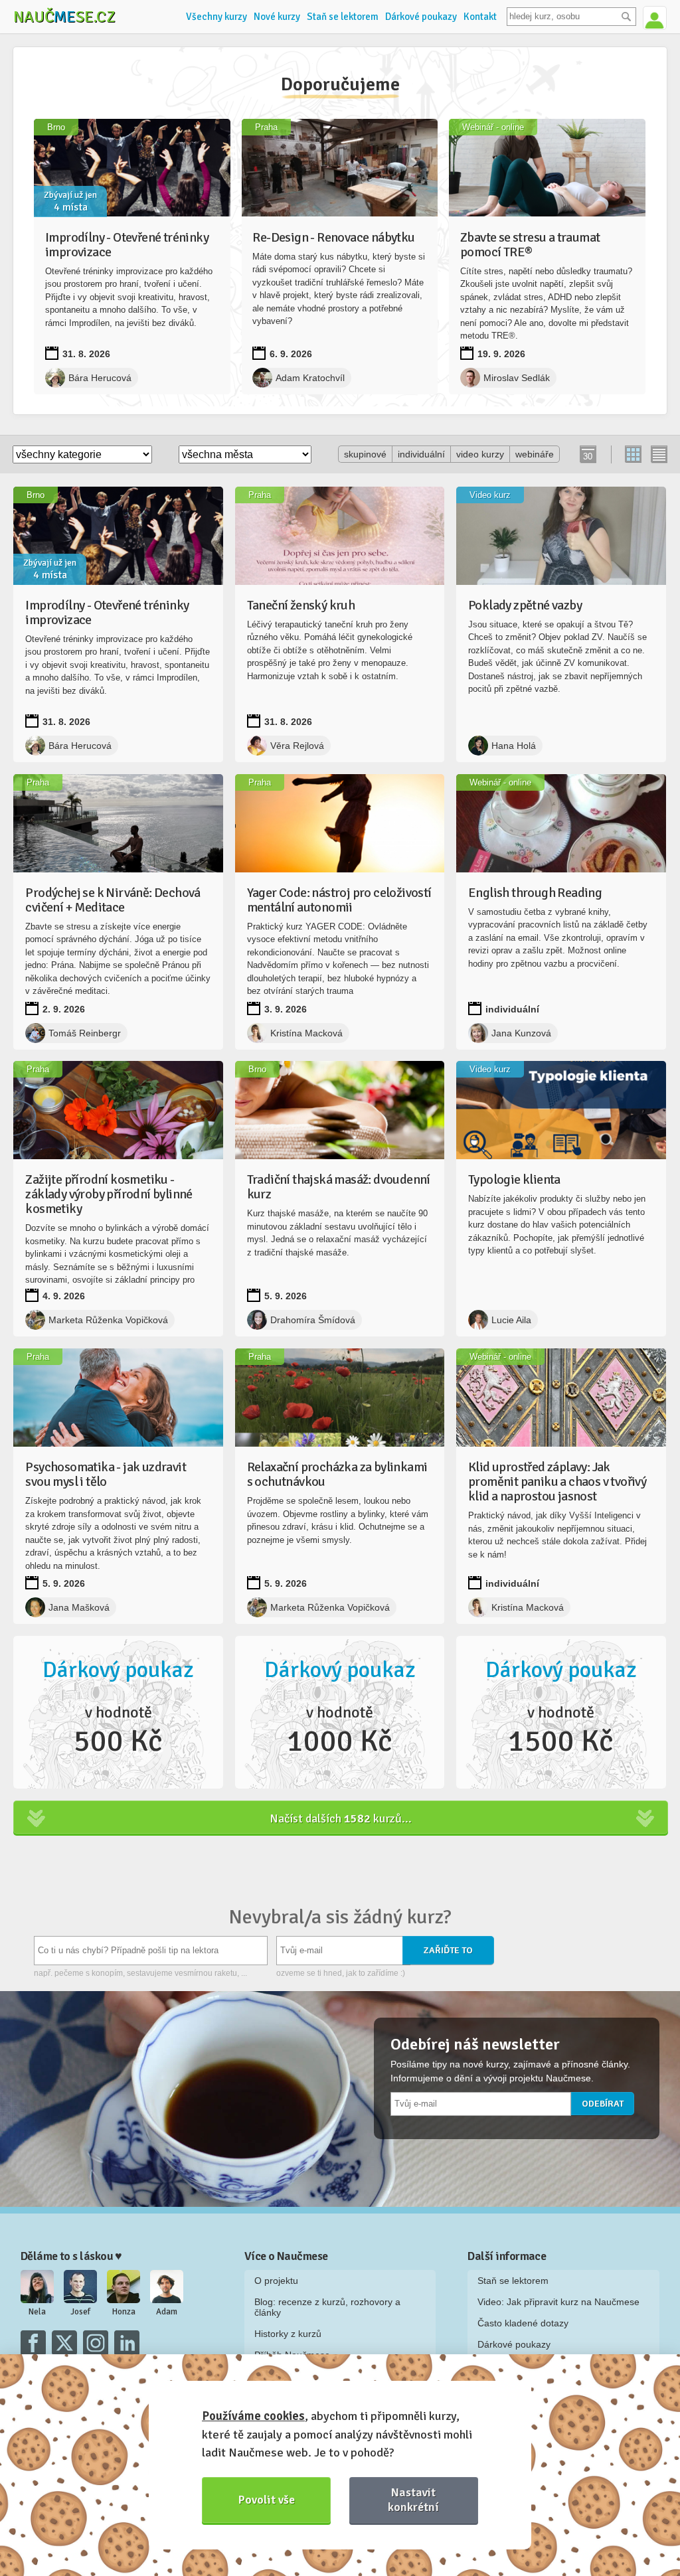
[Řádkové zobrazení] (658, 454)
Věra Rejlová (297, 746)
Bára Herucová (100, 378)
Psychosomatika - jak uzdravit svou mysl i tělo (106, 1474)
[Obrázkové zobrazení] (634, 454)
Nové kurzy (277, 17)
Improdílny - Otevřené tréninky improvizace (127, 245)
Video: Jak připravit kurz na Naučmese (558, 2302)
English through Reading (535, 893)
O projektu (276, 2281)
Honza (124, 2312)
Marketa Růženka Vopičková (108, 1320)
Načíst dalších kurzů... (341, 1818)
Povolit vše (267, 2500)
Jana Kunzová (521, 1033)
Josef (80, 2312)
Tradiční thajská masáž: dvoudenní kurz (339, 1187)
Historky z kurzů (288, 2334)
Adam (167, 2312)
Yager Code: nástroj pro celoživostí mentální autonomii (339, 900)
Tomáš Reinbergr (85, 1033)
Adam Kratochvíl (310, 378)
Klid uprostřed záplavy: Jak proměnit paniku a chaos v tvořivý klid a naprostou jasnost (557, 1482)
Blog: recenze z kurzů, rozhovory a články (327, 2307)
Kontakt (480, 17)
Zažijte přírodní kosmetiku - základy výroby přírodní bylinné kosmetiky (109, 1194)
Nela (37, 2312)
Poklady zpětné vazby (525, 605)
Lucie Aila (511, 1320)
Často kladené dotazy (523, 2323)
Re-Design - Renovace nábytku (333, 237)
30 (588, 456)
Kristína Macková (306, 1033)
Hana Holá (514, 746)
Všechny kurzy (216, 17)
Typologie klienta (514, 1179)
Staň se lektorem (343, 17)
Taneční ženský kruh (301, 605)
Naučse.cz (64, 17)
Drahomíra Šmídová (313, 1320)
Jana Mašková (79, 1607)
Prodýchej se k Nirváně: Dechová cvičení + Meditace (113, 900)
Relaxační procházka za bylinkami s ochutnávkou (337, 1474)
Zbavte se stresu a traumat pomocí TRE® (530, 245)
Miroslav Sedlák (517, 378)
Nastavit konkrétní (413, 2499)
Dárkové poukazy (421, 17)
